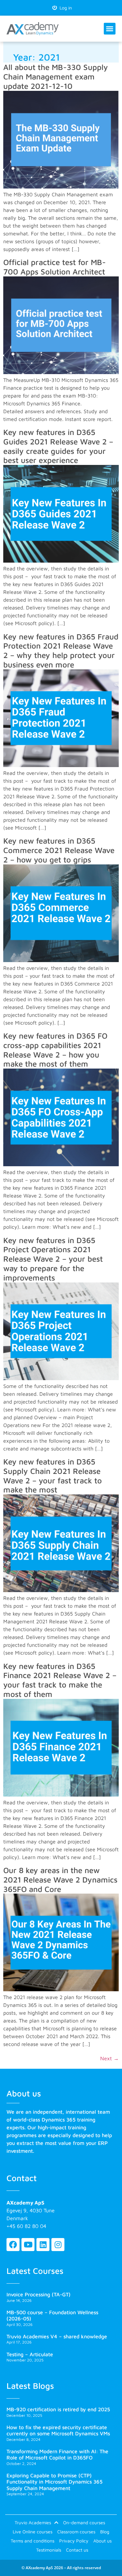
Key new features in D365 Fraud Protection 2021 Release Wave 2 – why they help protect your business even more (61, 651)
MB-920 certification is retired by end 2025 (58, 2409)
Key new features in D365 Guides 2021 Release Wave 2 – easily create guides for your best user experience (58, 446)
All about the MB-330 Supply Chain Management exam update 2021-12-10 (56, 77)
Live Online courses (33, 2532)
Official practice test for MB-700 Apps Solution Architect (54, 267)
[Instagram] (58, 2245)
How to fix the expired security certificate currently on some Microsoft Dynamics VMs (58, 2430)
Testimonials (49, 2550)
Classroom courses (76, 2532)
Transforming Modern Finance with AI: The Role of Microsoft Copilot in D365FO (57, 2454)
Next (109, 2058)
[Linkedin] (43, 2245)
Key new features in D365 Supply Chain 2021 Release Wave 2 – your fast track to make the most (53, 1476)
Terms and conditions (33, 2541)
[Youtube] (28, 2245)
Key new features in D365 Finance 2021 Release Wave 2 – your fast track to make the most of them (60, 1680)
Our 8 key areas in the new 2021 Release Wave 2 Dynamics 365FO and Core (60, 1880)
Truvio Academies (33, 2522)
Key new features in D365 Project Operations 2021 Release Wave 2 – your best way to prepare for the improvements (53, 1259)
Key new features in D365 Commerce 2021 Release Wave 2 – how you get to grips (59, 850)
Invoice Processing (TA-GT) (39, 2294)
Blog (105, 2532)
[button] (110, 29)
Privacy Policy (74, 2541)
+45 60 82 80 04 (26, 2226)
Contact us (77, 2550)
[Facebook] (13, 2245)
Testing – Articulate (30, 2354)
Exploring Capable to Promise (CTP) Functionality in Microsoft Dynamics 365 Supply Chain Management (54, 2482)
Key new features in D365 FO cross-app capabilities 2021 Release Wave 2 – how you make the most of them (55, 1050)
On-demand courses (84, 2522)
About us (102, 2541)
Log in (64, 8)
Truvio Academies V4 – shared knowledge (57, 2336)
